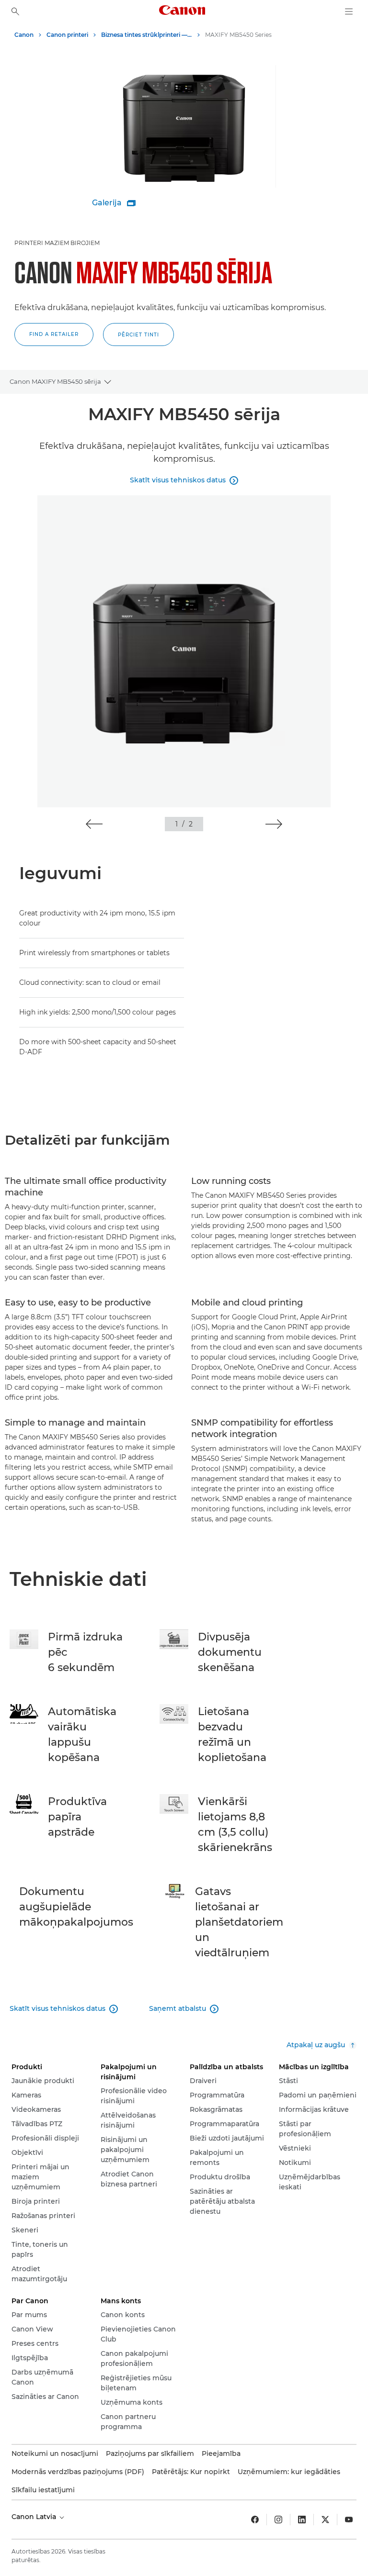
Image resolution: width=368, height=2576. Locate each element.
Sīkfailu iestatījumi (43, 2490)
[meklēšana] (15, 11)
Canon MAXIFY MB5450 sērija (55, 381)
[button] (54, 335)
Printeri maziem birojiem (57, 243)
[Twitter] (325, 2520)
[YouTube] (349, 2520)
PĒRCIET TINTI (138, 335)
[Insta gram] (278, 2520)
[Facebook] (255, 2520)
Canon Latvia (35, 2517)
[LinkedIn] (302, 2520)
